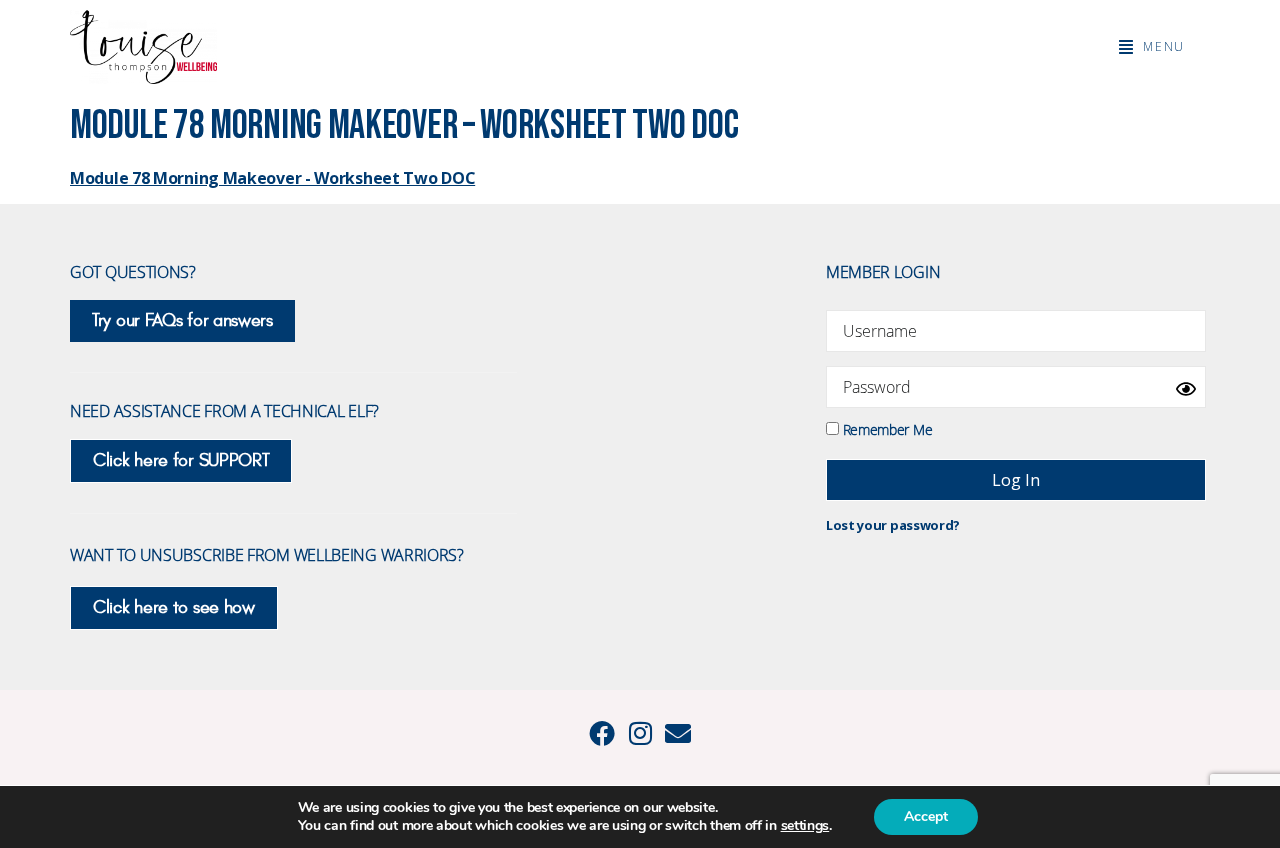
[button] (1152, 47)
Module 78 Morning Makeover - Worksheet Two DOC (272, 178)
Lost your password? (893, 525)
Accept (926, 816)
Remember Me (885, 428)
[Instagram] (640, 733)
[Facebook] (602, 733)
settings (805, 826)
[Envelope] (678, 733)
